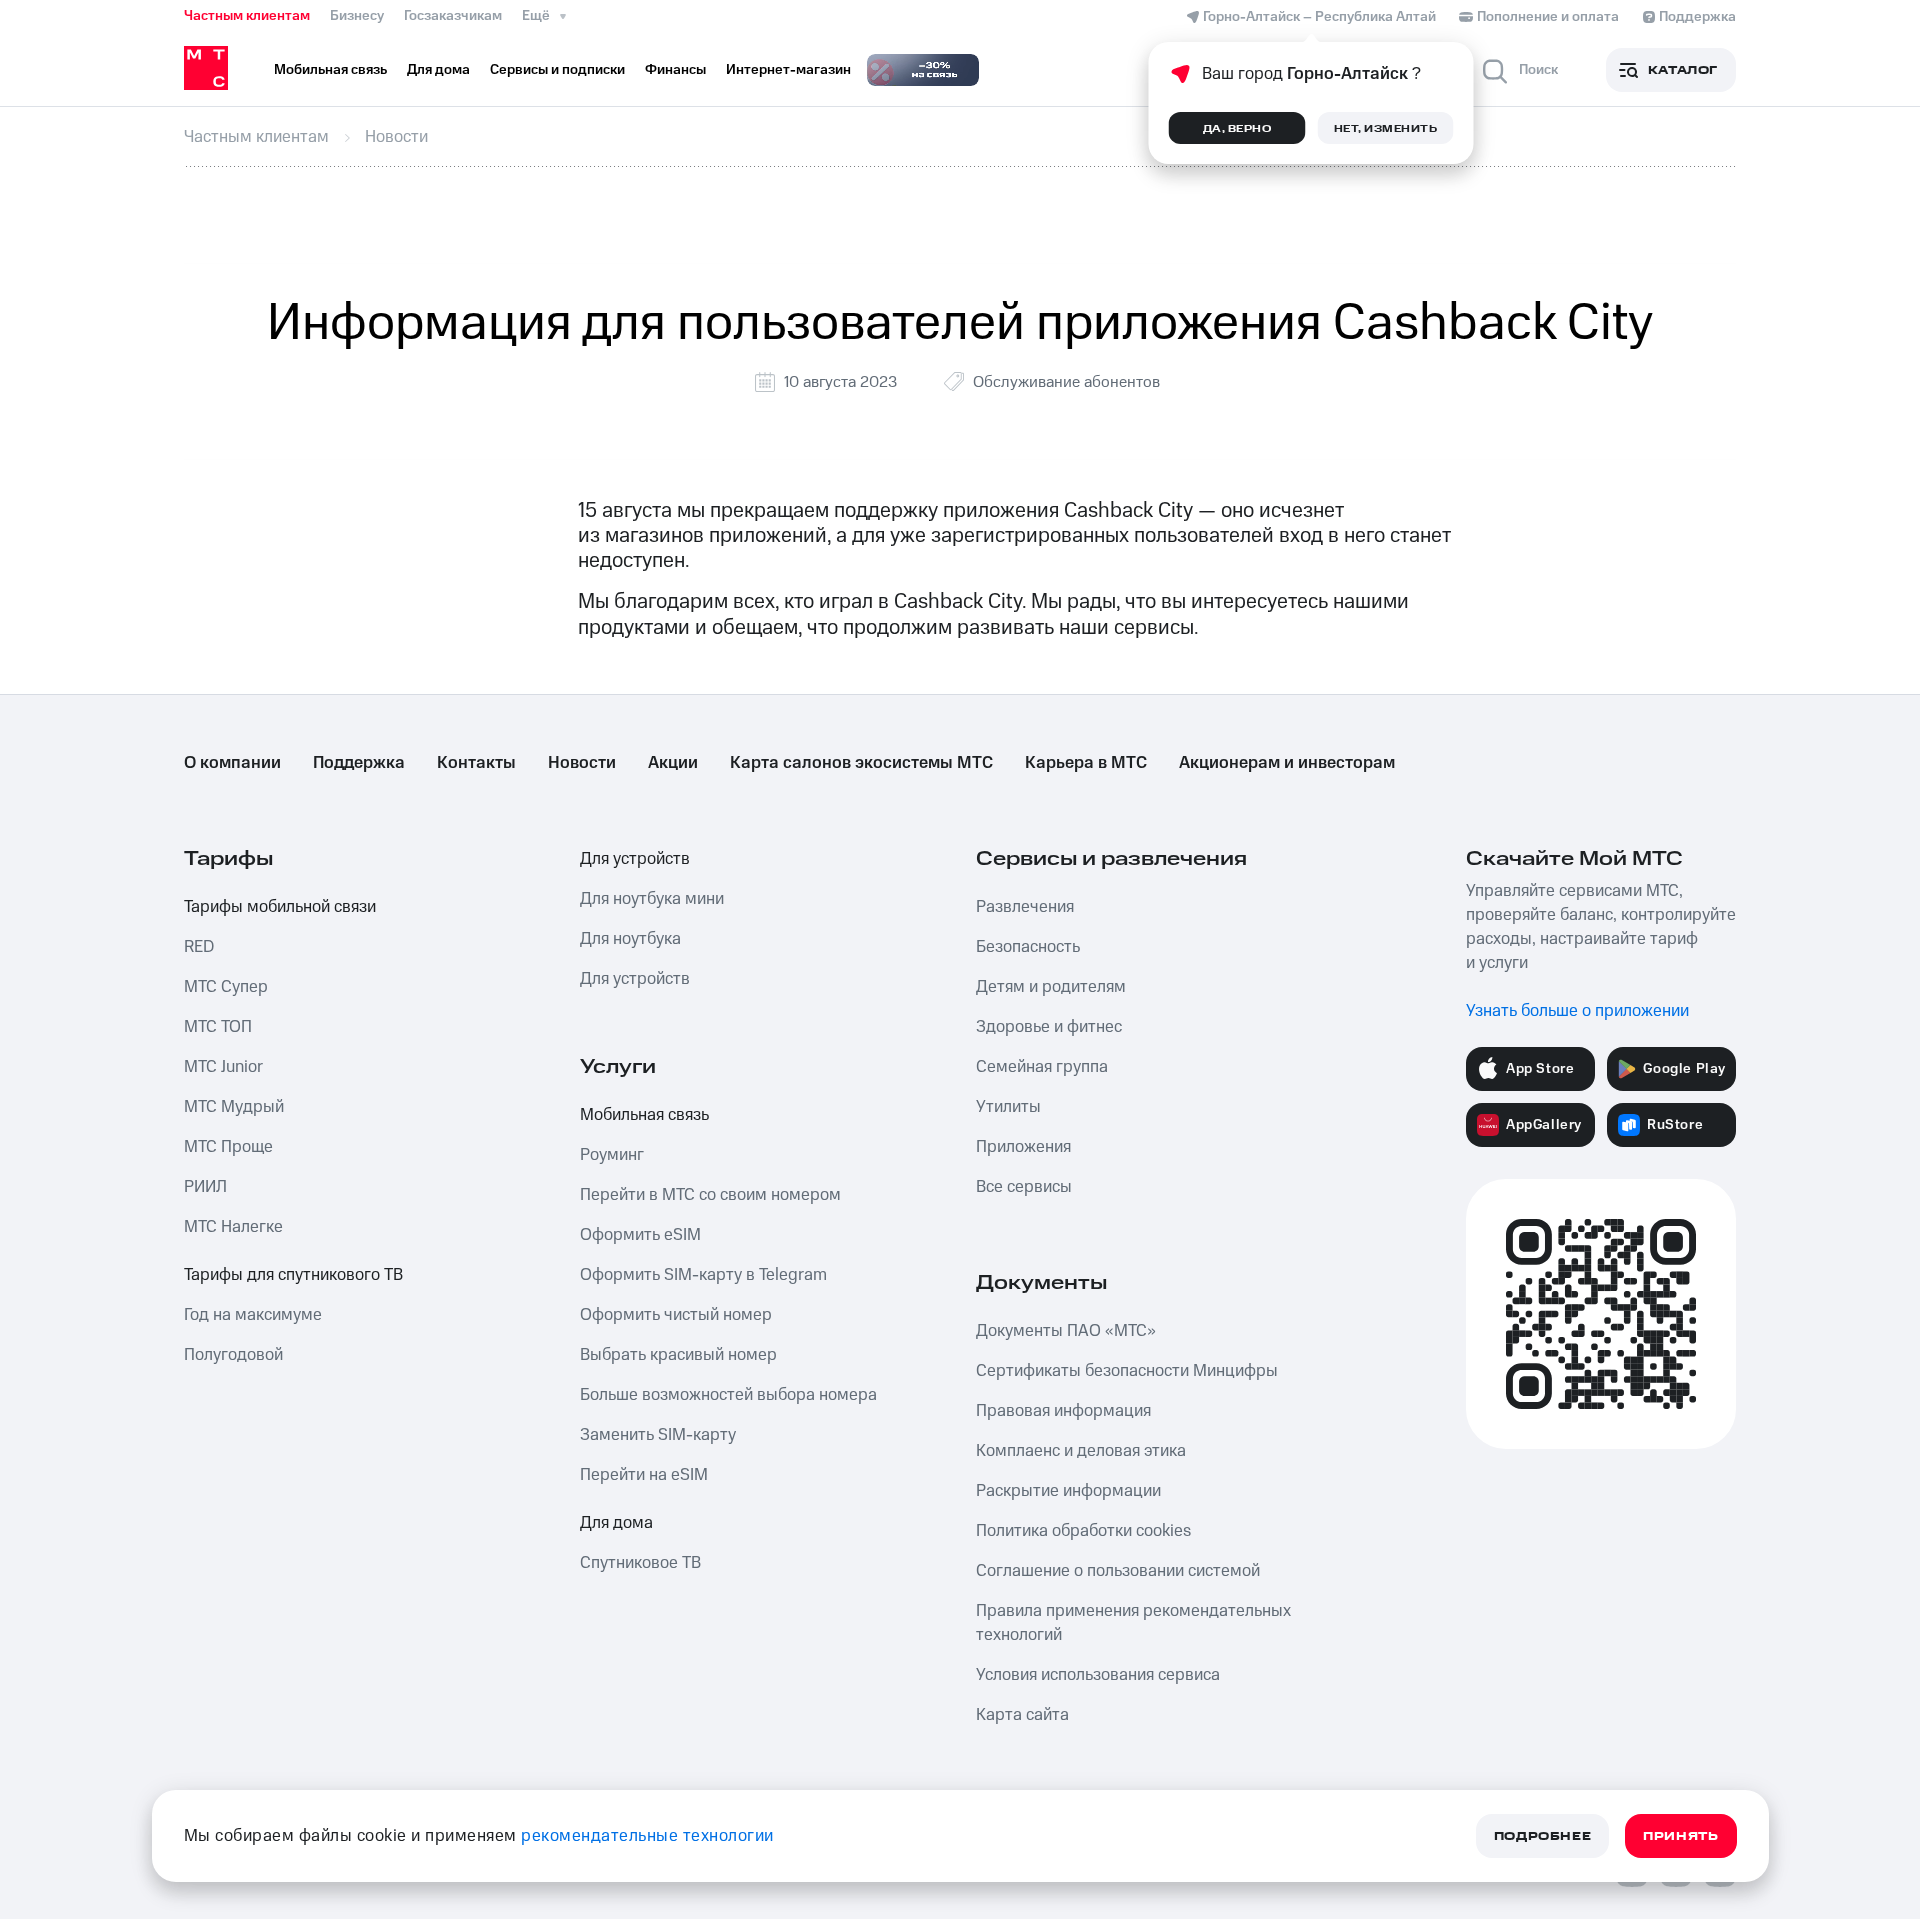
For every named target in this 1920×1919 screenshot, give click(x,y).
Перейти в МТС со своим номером (710, 1195)
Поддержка (359, 763)
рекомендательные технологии (647, 1836)
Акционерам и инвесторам (1287, 763)
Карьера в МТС (1086, 763)
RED (199, 947)
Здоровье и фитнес (1049, 1027)
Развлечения (1025, 907)
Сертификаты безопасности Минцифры (1127, 1371)
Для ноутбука (630, 939)
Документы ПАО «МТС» (1066, 1331)
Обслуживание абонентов (1066, 382)
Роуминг (612, 1155)
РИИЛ (205, 1187)
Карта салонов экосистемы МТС (861, 763)
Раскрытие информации (1068, 1491)
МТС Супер (226, 987)
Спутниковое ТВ (640, 1563)
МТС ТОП (218, 1027)
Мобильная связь (644, 1115)
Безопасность (1028, 947)
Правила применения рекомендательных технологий (1133, 1623)
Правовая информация (1063, 1411)
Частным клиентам (247, 16)
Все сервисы (1024, 1187)
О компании (232, 763)
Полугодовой (233, 1355)
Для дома (616, 1523)
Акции (673, 763)
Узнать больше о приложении (1577, 1011)
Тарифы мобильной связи (280, 907)
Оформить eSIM (640, 1235)
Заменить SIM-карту (658, 1435)
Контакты (476, 763)
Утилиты (1008, 1107)
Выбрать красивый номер (678, 1355)
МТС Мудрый (234, 1107)
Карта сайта (1022, 1715)
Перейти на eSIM (644, 1475)
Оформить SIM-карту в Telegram (703, 1275)
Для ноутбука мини (652, 899)
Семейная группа (1042, 1067)
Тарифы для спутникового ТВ (293, 1275)
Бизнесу (357, 16)
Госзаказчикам (453, 16)
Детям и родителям (1051, 987)
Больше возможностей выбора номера (728, 1395)
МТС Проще (228, 1147)
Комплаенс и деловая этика (1081, 1451)
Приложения (1023, 1147)
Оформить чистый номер (676, 1315)
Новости (582, 763)
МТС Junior (223, 1067)
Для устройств (635, 859)
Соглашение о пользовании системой (1118, 1571)
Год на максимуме (253, 1315)
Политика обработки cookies (1083, 1531)
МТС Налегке (233, 1227)
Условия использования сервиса (1098, 1675)
